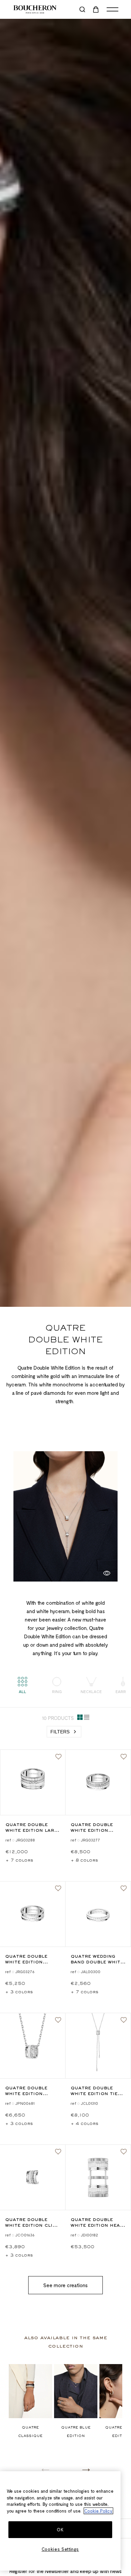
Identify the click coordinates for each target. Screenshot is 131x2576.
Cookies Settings (60, 2549)
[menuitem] (96, 9)
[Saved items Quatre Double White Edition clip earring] (58, 2152)
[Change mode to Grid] (80, 1719)
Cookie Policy (98, 2511)
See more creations (65, 2285)
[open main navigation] (113, 9)
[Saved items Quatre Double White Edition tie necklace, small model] (124, 2020)
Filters (60, 1732)
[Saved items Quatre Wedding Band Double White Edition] (124, 1889)
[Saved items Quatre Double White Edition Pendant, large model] (58, 2020)
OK (60, 2530)
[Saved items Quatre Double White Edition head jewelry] (124, 2152)
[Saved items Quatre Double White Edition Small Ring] (124, 1757)
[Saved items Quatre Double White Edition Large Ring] (58, 1757)
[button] (86, 2470)
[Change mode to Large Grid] (87, 1719)
